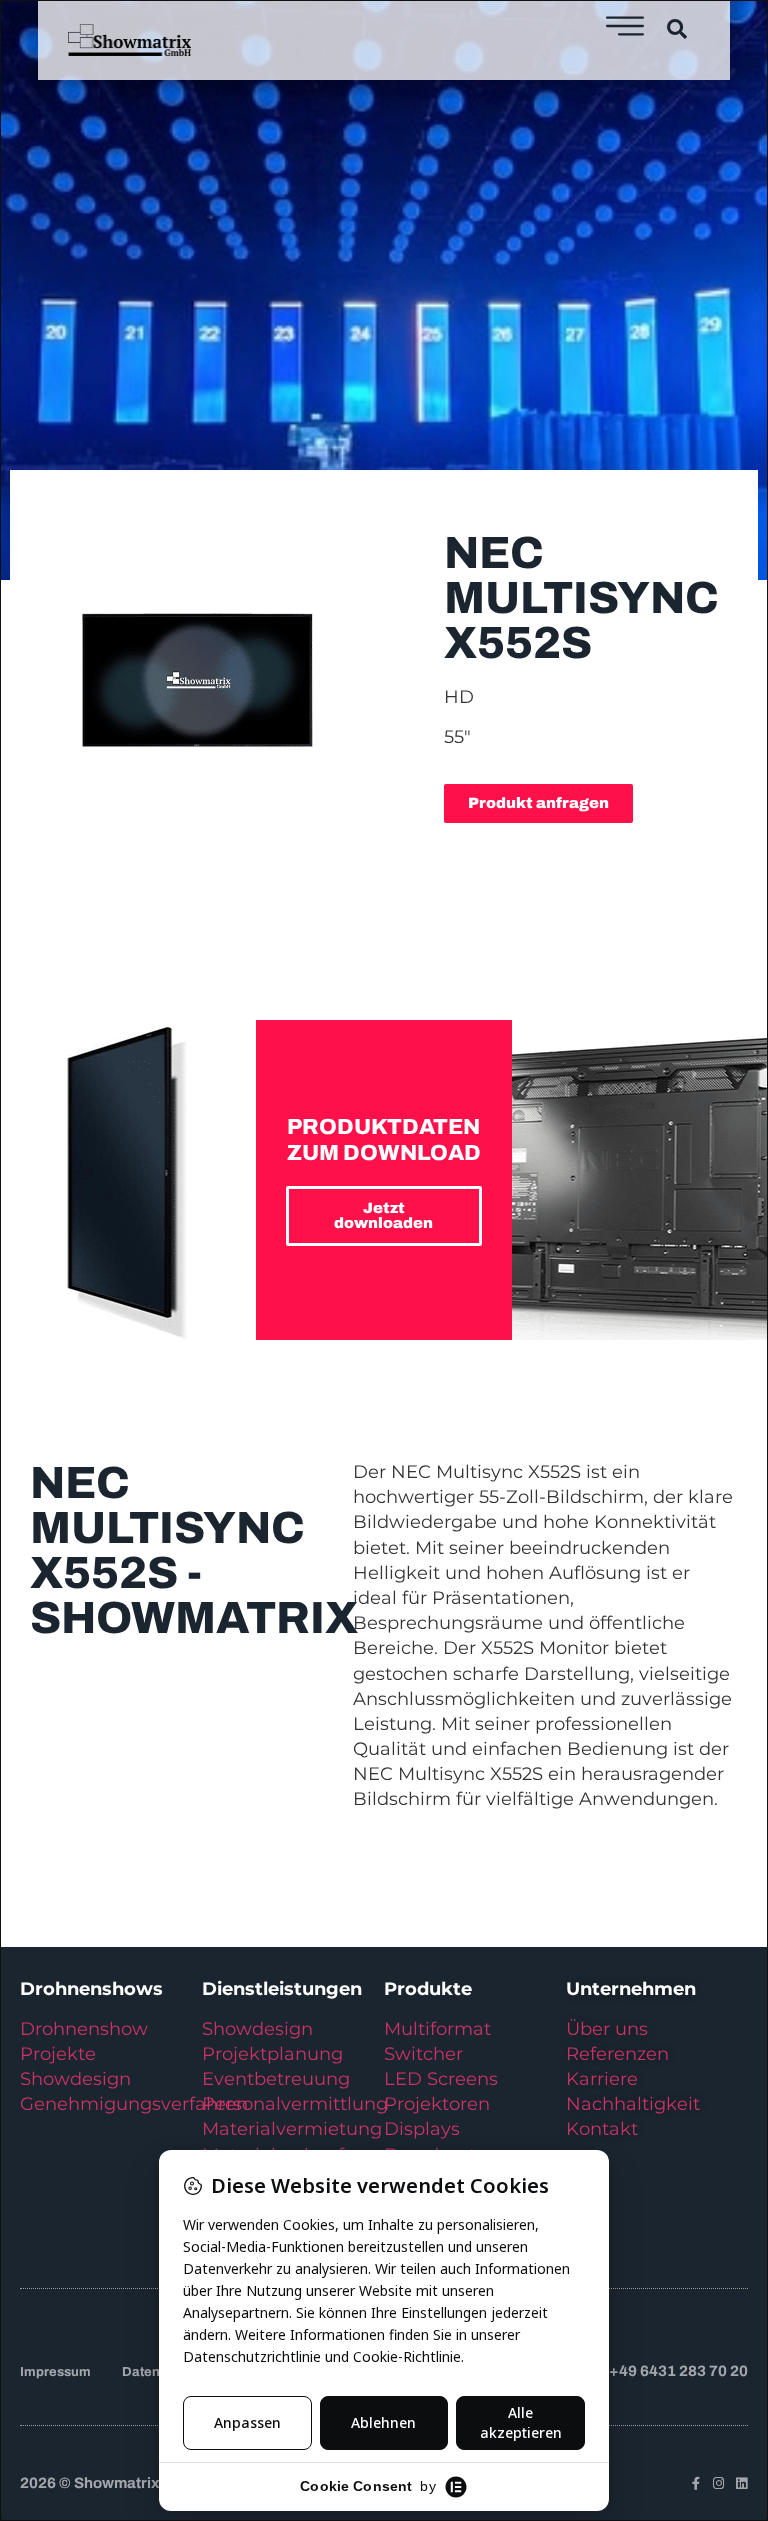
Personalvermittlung (295, 2104)
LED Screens (441, 2079)
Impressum (55, 2372)
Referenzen (617, 2054)
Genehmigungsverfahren (134, 2104)
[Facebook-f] (695, 2483)
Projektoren (437, 2104)
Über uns (607, 2029)
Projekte (58, 2054)
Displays (422, 2129)
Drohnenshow (84, 2029)
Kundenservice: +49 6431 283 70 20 (620, 2371)
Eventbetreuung (276, 2079)
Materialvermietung (294, 2129)
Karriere (602, 2079)
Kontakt (602, 2129)
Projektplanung (272, 2054)
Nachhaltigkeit (633, 2104)
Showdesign (75, 2079)
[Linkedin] (741, 2483)
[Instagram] (718, 2483)
